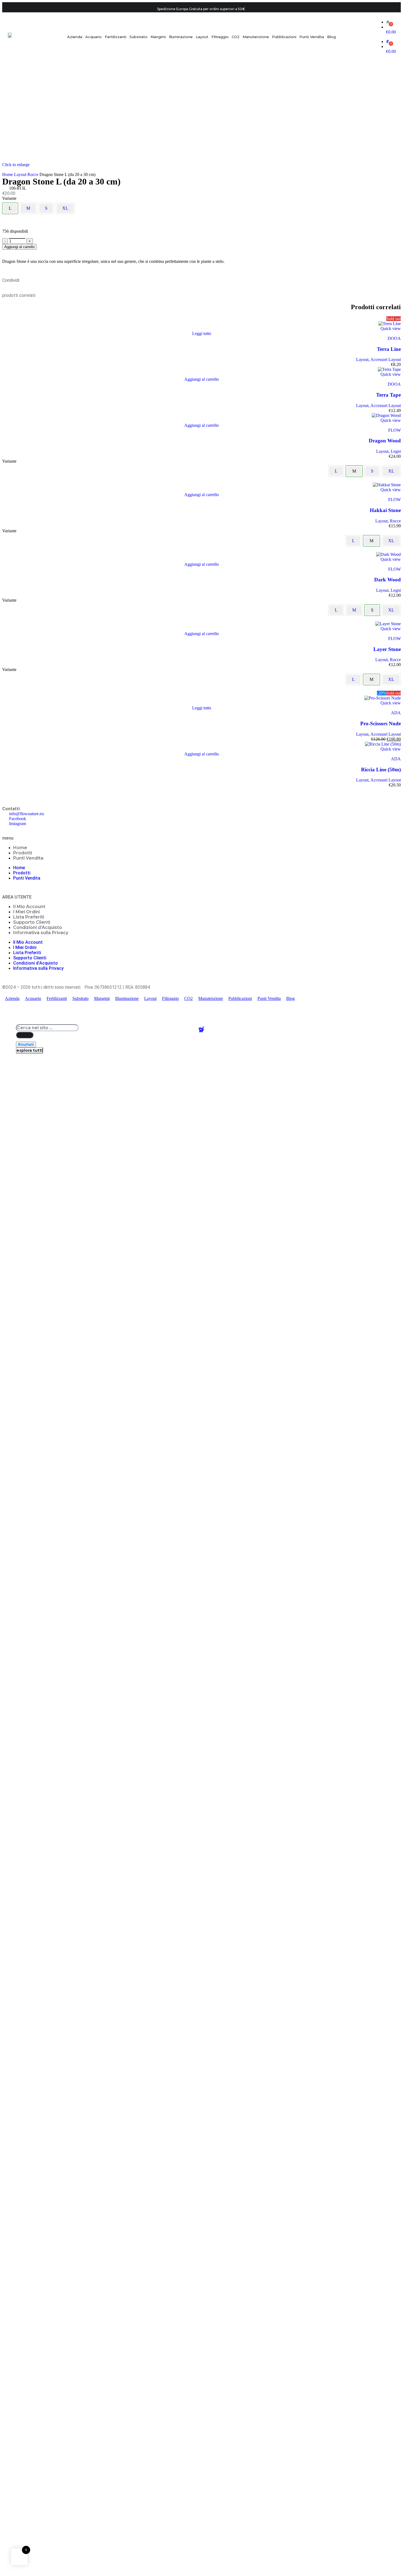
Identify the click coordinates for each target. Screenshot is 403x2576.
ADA (396, 713)
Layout (21, 174)
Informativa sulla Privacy (41, 933)
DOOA (394, 338)
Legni (396, 451)
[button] (201, 379)
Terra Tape (388, 395)
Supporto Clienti (32, 922)
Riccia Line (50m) (381, 770)
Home (8, 174)
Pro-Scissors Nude (381, 723)
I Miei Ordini (26, 912)
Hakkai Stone (385, 510)
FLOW (395, 430)
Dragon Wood (385, 441)
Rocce (33, 174)
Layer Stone (387, 649)
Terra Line (389, 349)
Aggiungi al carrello (19, 247)
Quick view (391, 329)
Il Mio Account (29, 907)
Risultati (26, 1044)
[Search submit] (25, 1035)
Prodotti (23, 853)
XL (65, 208)
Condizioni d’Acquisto (38, 927)
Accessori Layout (386, 359)
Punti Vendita (28, 858)
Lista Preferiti (29, 917)
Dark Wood (388, 580)
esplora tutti (29, 1050)
